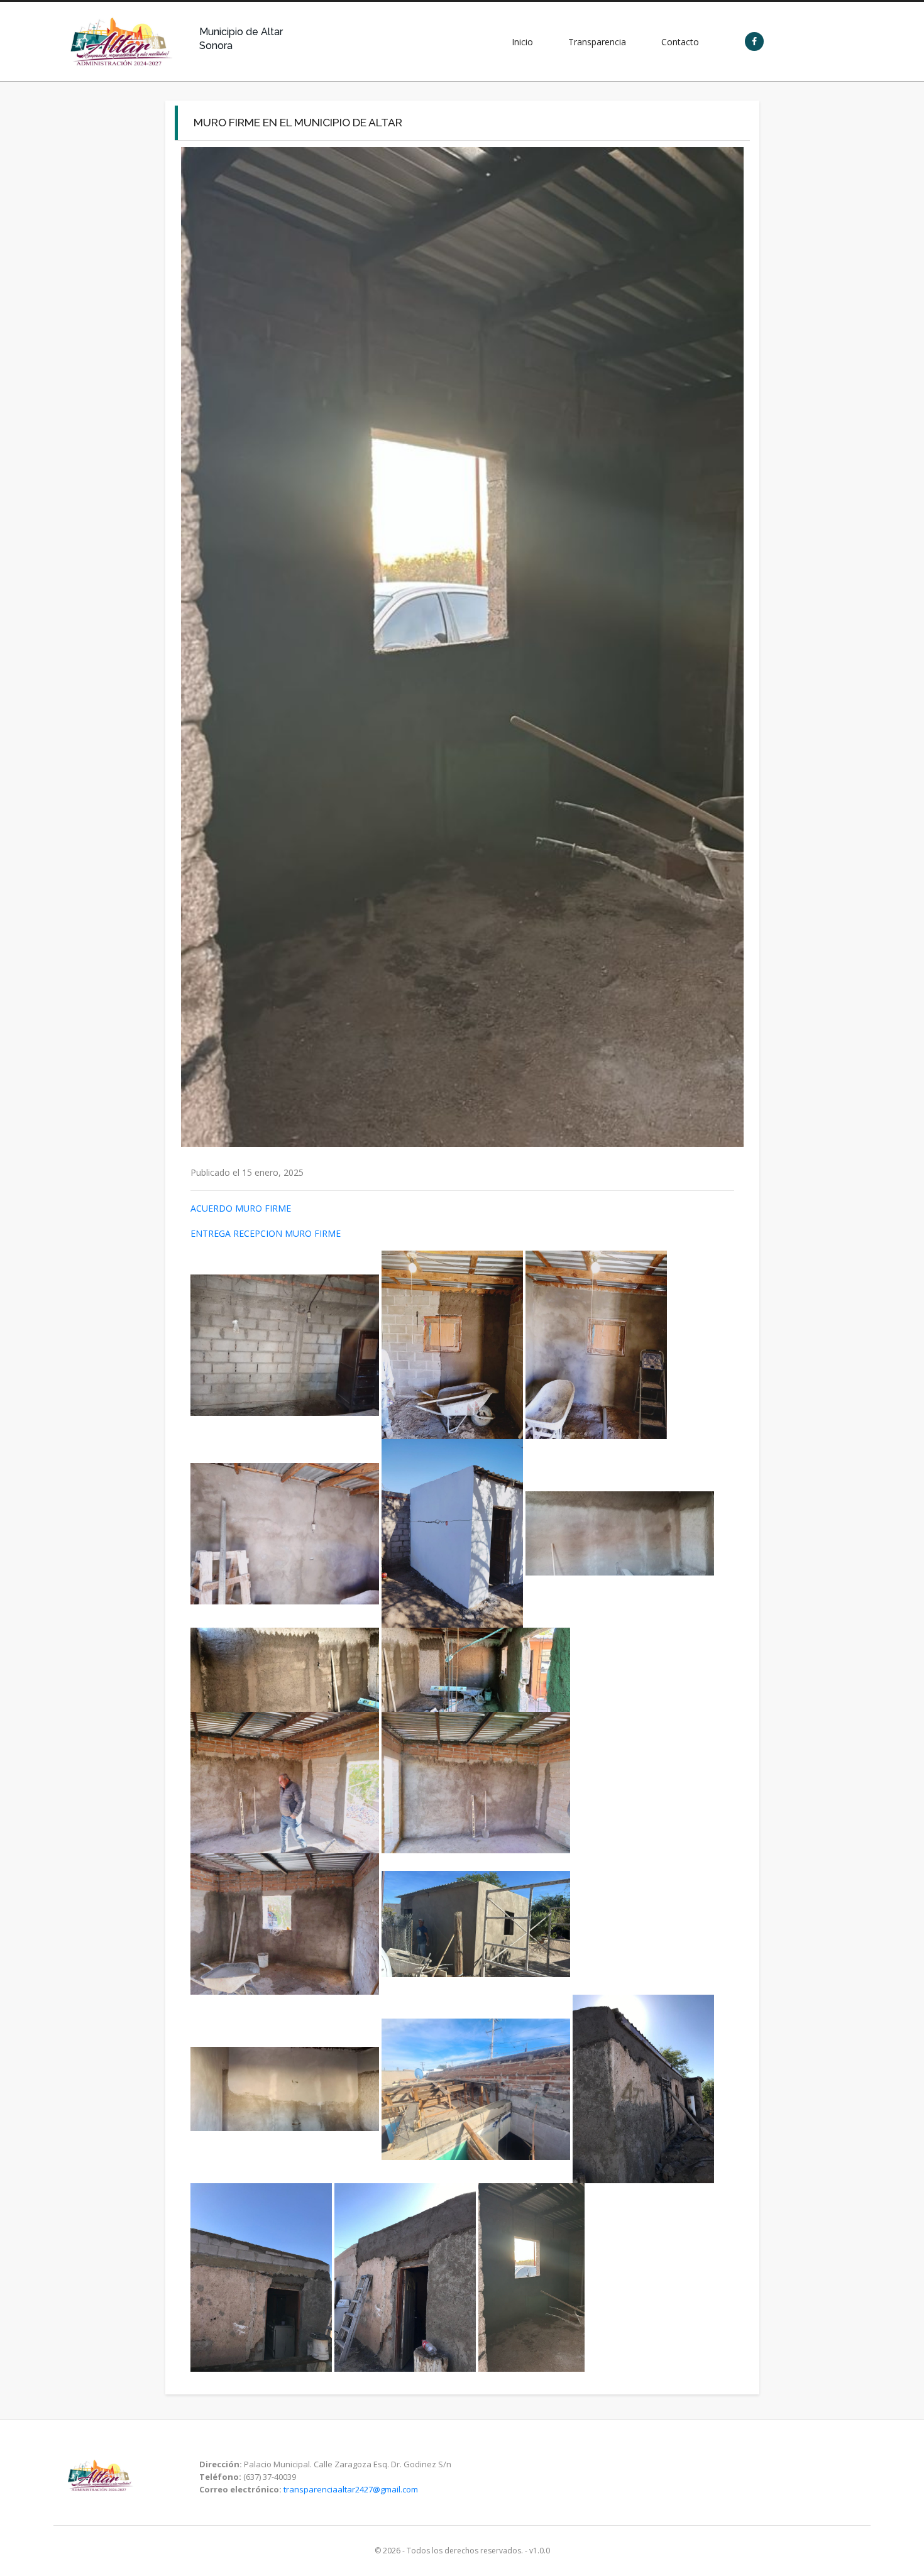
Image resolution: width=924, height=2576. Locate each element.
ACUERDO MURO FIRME (241, 1208)
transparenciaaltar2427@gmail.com (351, 2489)
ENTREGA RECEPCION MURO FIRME (266, 1233)
